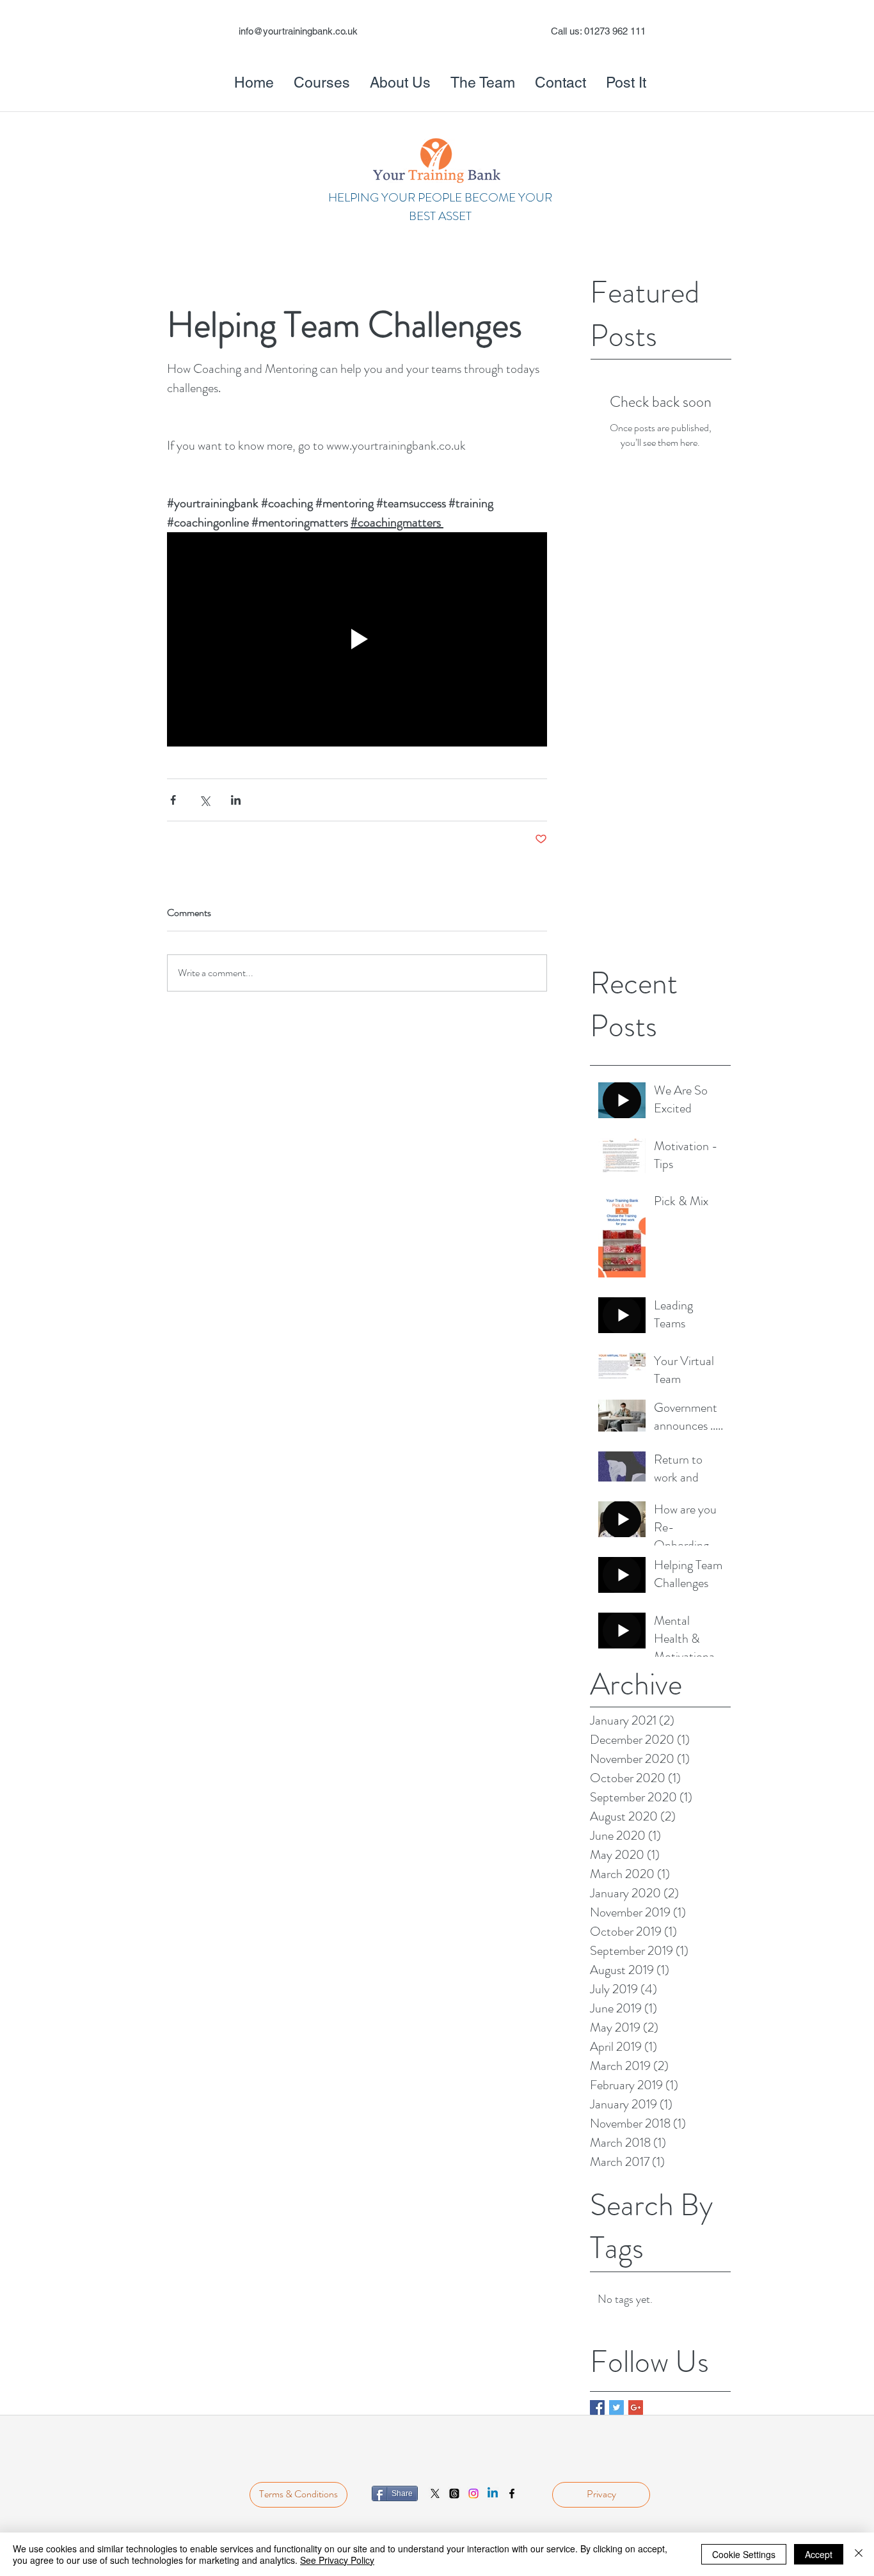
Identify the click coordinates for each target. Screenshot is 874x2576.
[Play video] (357, 639)
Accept (819, 2554)
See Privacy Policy (337, 2560)
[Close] (859, 2554)
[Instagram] (473, 2493)
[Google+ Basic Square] (636, 2407)
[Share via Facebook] (173, 800)
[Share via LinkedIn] (236, 800)
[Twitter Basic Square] (616, 2407)
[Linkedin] (493, 2493)
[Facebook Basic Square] (597, 2407)
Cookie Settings (744, 2554)
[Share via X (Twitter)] (204, 800)
